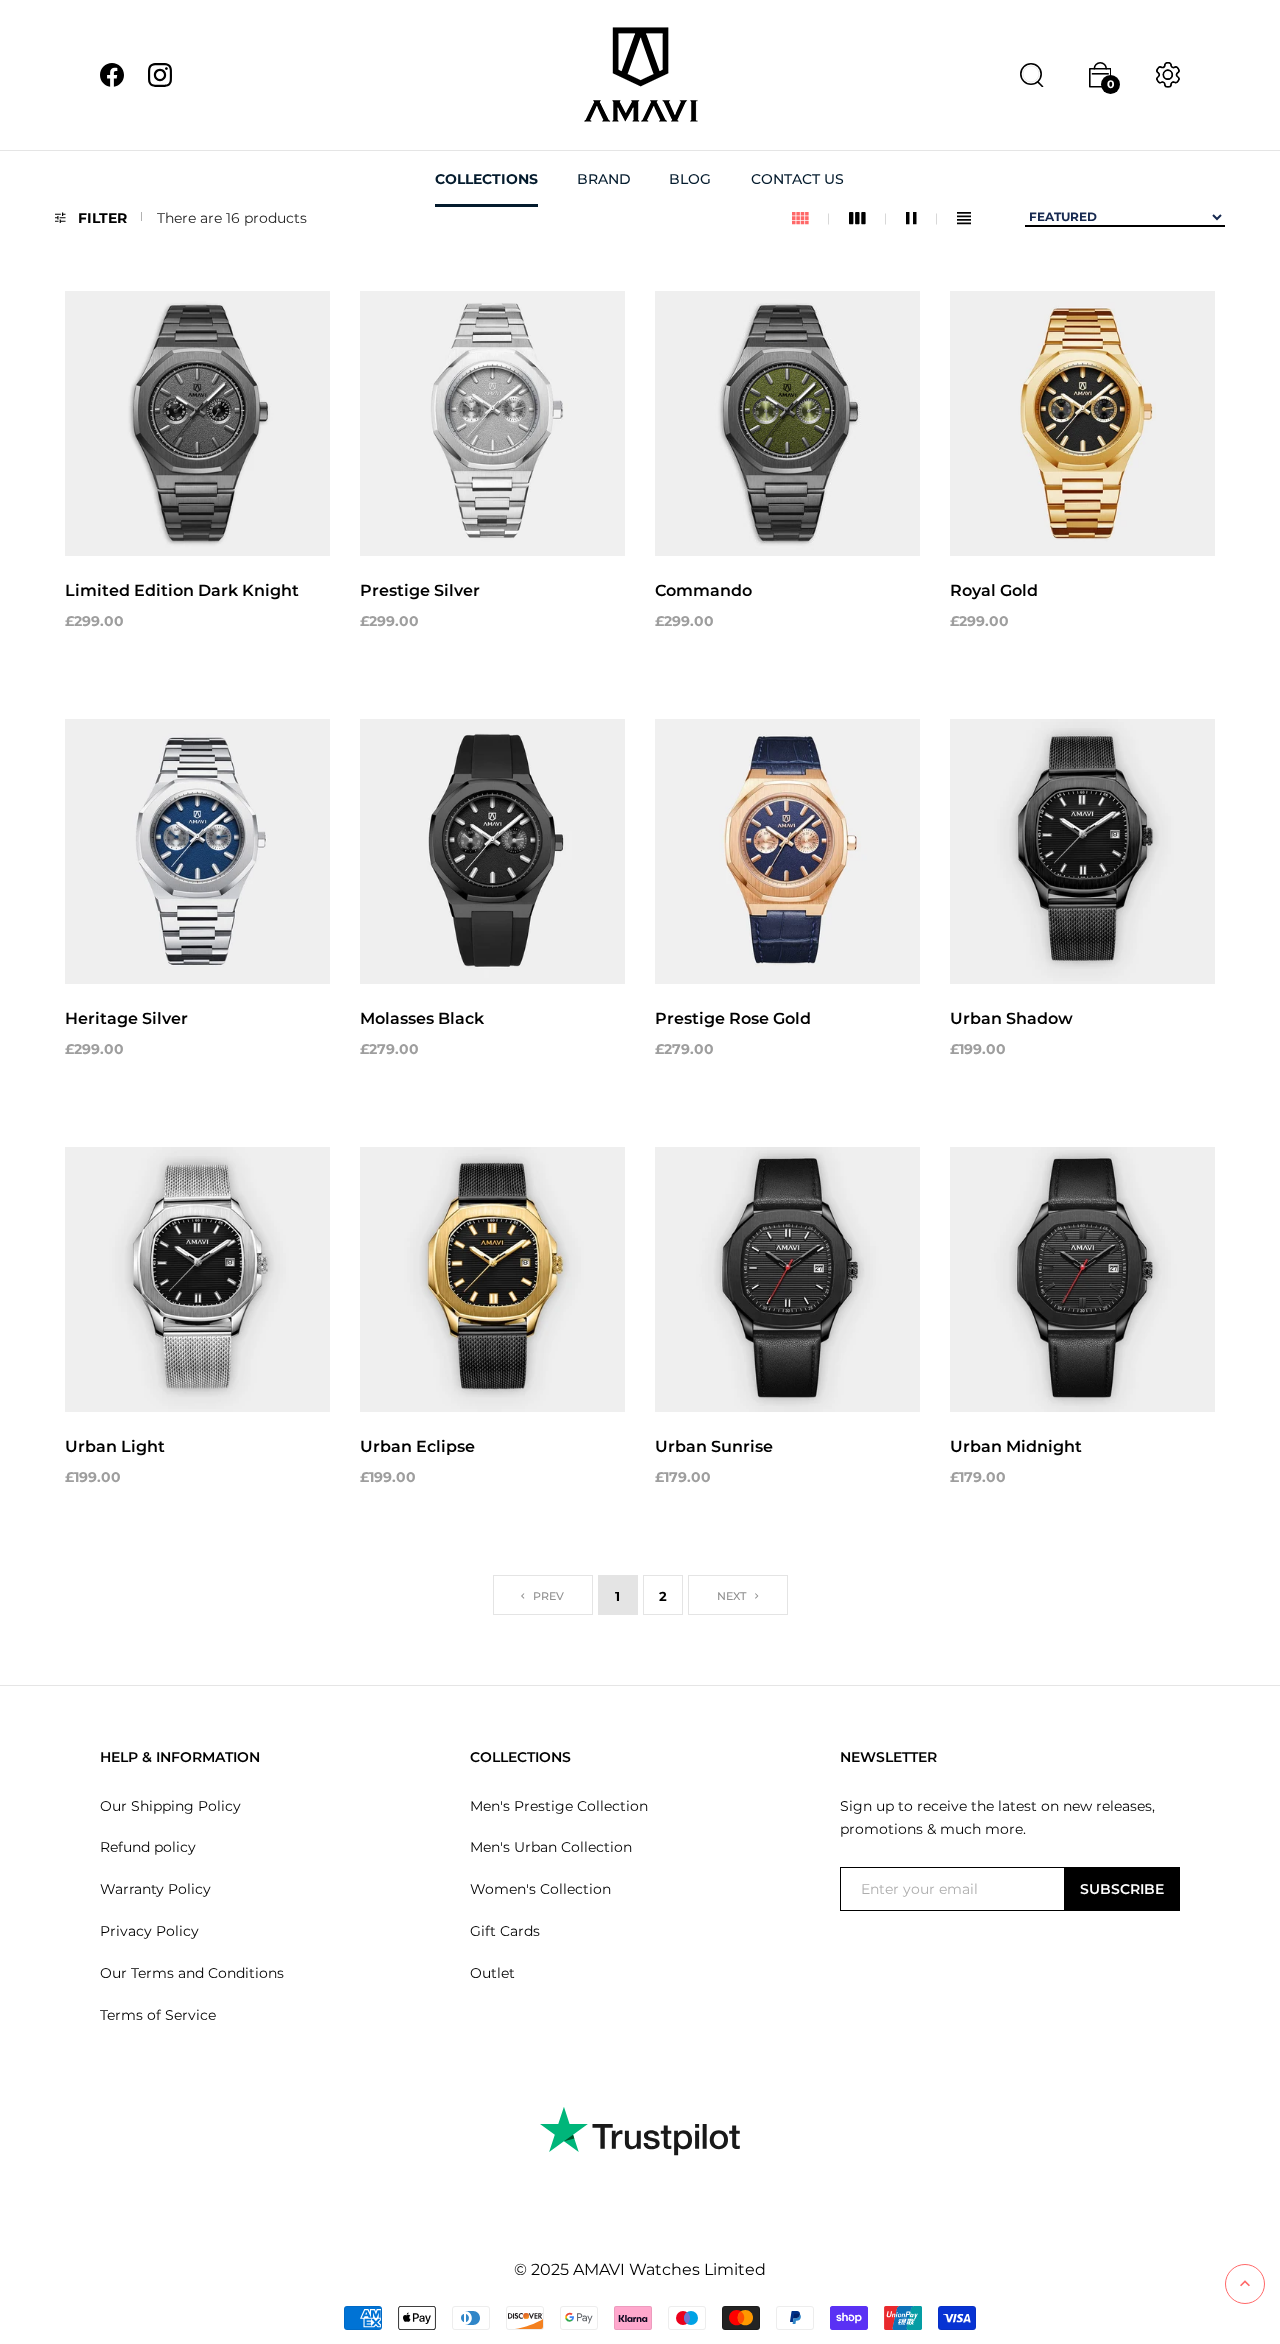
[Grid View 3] (867, 218)
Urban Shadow (1011, 1018)
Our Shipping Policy (170, 1806)
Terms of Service (158, 2015)
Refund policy (148, 1847)
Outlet (492, 1973)
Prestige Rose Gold (733, 1018)
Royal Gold (994, 590)
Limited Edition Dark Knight (182, 590)
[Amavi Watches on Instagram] (160, 74)
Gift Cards (505, 1931)
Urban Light (115, 1446)
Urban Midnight (1016, 1446)
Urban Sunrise (714, 1446)
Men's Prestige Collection (559, 1806)
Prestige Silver (420, 590)
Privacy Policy (149, 1931)
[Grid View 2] (921, 218)
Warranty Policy (155, 1889)
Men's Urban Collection (551, 1847)
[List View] (964, 218)
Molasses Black (422, 1018)
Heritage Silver (126, 1018)
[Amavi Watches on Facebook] (112, 74)
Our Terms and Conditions (192, 1973)
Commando (703, 590)
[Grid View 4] (810, 218)
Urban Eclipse (417, 1446)
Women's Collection (540, 1889)
